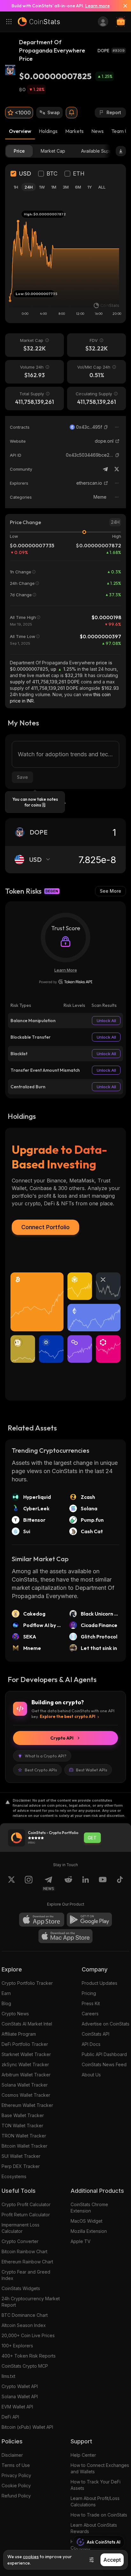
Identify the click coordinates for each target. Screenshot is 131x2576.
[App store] (42, 1920)
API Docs (91, 2044)
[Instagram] (29, 1883)
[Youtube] (103, 1883)
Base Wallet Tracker (23, 2115)
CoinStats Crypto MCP (25, 2366)
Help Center (83, 2455)
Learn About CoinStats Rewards (94, 2528)
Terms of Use (16, 2465)
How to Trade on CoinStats (99, 2515)
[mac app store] (65, 1936)
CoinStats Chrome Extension (89, 2208)
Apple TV (81, 2241)
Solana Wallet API (20, 2396)
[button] (106, 427)
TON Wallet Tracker (22, 2126)
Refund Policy (16, 2496)
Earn (6, 1993)
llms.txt (8, 2376)
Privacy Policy (16, 2475)
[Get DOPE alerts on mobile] (72, 113)
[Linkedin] (86, 1883)
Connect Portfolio (45, 1227)
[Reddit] (68, 1883)
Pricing (89, 1993)
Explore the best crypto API (68, 1716)
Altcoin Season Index (24, 2325)
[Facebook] (120, 1883)
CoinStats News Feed (104, 2064)
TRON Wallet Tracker (24, 2136)
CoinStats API (96, 2034)
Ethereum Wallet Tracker (27, 2105)
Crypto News (15, 2014)
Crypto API (62, 1738)
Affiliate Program (19, 2034)
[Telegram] (105, 469)
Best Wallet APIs (92, 1770)
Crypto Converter (20, 2241)
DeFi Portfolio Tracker (25, 2044)
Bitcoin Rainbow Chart (24, 2251)
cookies (31, 2557)
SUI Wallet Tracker (21, 2156)
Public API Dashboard (104, 2054)
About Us (91, 2075)
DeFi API (10, 2417)
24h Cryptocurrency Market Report (31, 2302)
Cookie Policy (16, 2486)
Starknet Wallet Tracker (26, 2054)
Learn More (66, 970)
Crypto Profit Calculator (26, 2204)
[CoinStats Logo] (39, 22)
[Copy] (106, 427)
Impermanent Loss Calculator (21, 2228)
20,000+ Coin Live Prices (28, 2335)
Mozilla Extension (89, 2231)
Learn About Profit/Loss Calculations (95, 2501)
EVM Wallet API (17, 2407)
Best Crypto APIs (41, 1770)
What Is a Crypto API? (46, 1756)
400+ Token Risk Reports (29, 2356)
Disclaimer (12, 2455)
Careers (90, 2014)
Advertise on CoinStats (106, 2024)
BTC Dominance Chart (25, 2315)
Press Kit (91, 2003)
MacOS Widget (86, 2221)
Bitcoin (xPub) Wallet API (27, 2427)
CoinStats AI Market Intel (27, 2024)
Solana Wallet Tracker (25, 2085)
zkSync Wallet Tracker (25, 2064)
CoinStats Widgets (21, 2288)
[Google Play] (89, 1920)
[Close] (123, 6)
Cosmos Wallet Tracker (26, 2095)
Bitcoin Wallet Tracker (24, 2146)
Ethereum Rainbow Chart (27, 2262)
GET (92, 1838)
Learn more (97, 6)
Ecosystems (14, 2176)
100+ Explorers (17, 2346)
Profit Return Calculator (26, 2215)
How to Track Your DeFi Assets (96, 2485)
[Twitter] (117, 469)
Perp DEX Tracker (21, 2166)
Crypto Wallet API (20, 2386)
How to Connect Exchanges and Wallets (100, 2468)
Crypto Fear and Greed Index (26, 2275)
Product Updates (100, 1983)
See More (110, 891)
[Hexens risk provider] (66, 982)
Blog (6, 2003)
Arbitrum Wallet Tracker (26, 2075)
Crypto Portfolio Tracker (27, 1983)
